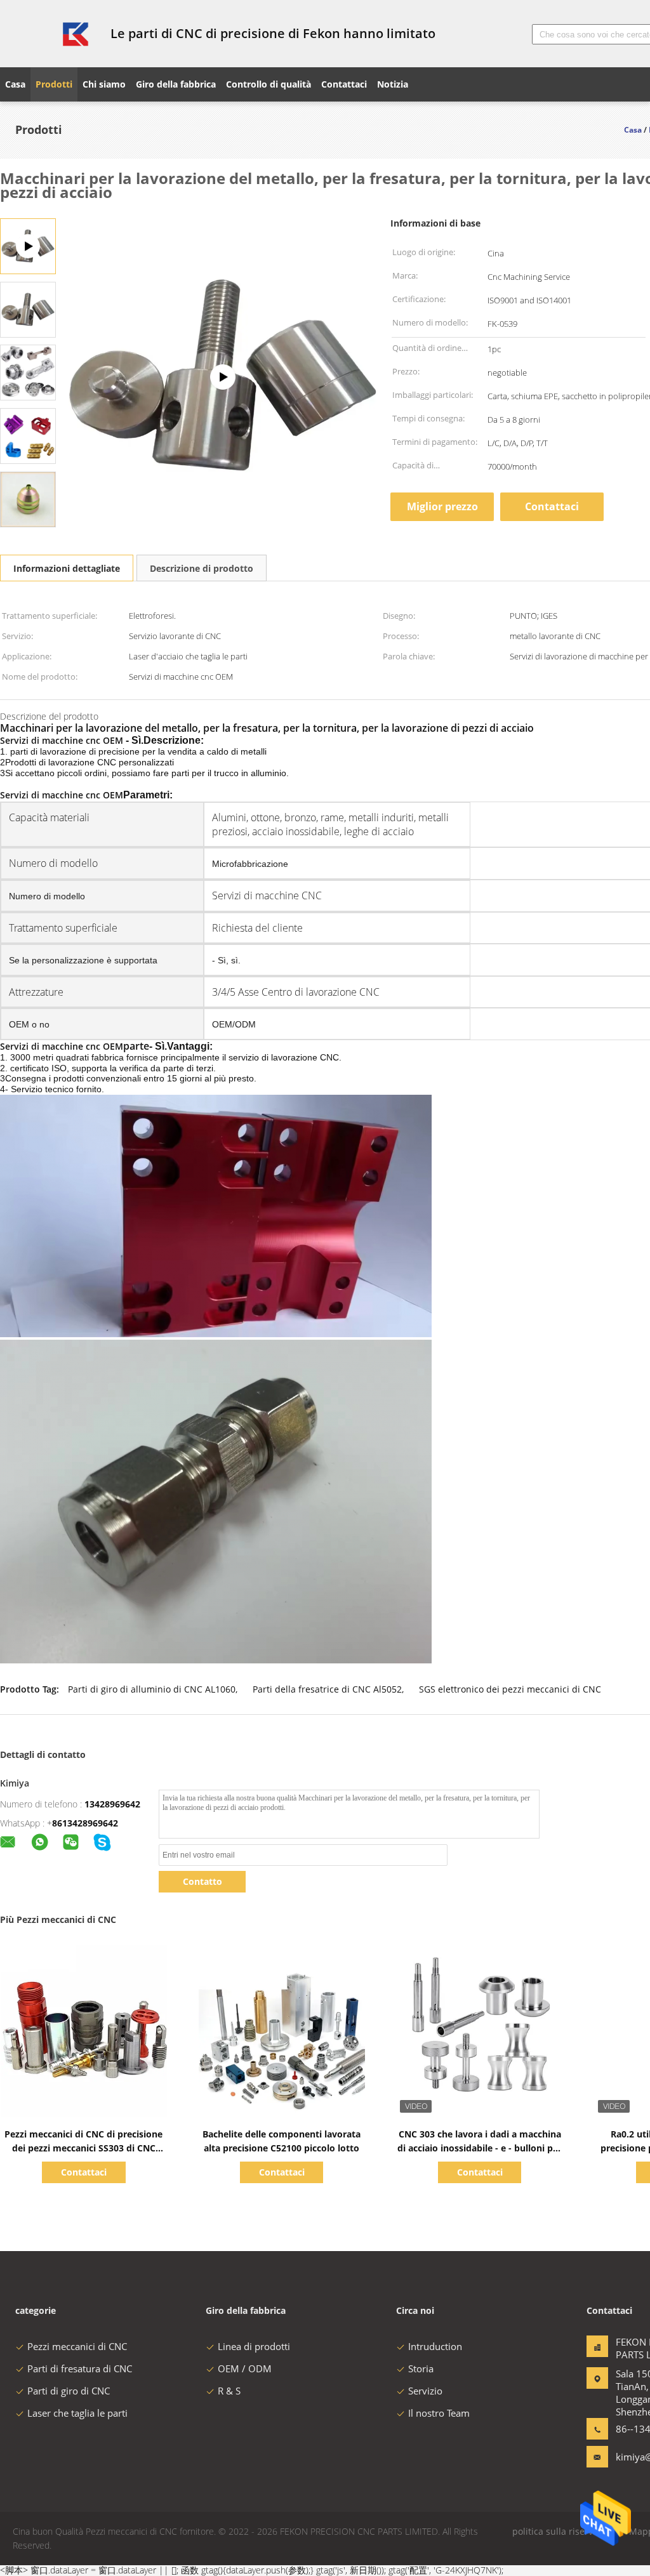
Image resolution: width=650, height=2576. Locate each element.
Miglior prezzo (442, 506)
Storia (421, 2368)
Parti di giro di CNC (69, 2391)
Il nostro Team (439, 2413)
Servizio (425, 2391)
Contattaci (552, 506)
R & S (229, 2391)
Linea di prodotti (254, 2346)
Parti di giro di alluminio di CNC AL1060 (152, 1689)
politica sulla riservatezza (566, 2531)
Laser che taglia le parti (77, 2413)
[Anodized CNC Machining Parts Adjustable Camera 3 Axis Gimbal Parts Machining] (223, 377)
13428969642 (112, 1804)
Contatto (202, 1881)
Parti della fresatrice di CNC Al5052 (327, 1689)
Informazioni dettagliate (67, 568)
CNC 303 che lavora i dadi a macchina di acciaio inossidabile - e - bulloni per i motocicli (480, 2148)
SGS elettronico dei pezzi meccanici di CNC (510, 1689)
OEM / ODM (245, 2368)
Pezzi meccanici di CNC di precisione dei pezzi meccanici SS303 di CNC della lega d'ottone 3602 (83, 2148)
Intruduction (435, 2346)
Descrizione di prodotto (202, 568)
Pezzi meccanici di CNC (77, 2346)
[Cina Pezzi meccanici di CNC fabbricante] (48, 34)
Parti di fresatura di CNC (80, 2368)
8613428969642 (85, 1823)
